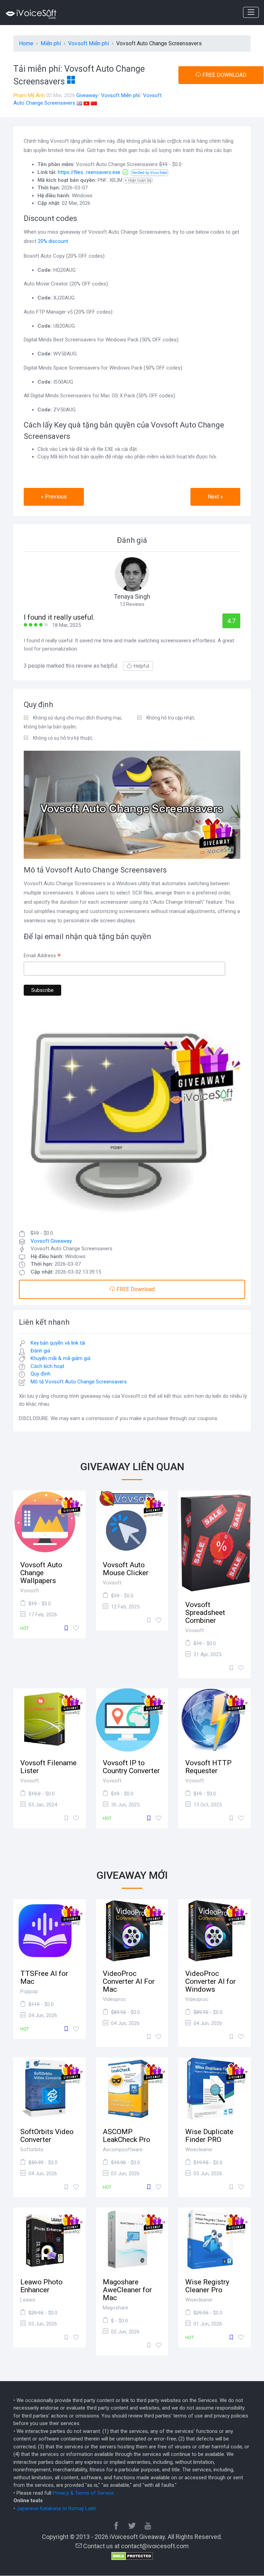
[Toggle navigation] (251, 12)
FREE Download (135, 1289)
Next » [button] (215, 497)
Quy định (41, 1374)
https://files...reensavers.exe (89, 172)
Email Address (42, 956)
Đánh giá (40, 1351)
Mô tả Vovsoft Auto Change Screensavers (79, 1382)
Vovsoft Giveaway (51, 1241)
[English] (79, 103)
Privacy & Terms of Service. (84, 2493)
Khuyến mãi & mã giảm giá (60, 1358)
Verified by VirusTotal (150, 173)
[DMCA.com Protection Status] (132, 2555)
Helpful (141, 666)
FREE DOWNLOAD (224, 75)
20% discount (53, 241)
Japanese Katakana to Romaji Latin (56, 2508)
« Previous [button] (54, 497)
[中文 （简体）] (94, 103)
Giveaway (87, 95)
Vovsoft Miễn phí (120, 95)
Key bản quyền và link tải (58, 1343)
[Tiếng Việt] (86, 103)
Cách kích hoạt (47, 1366)
